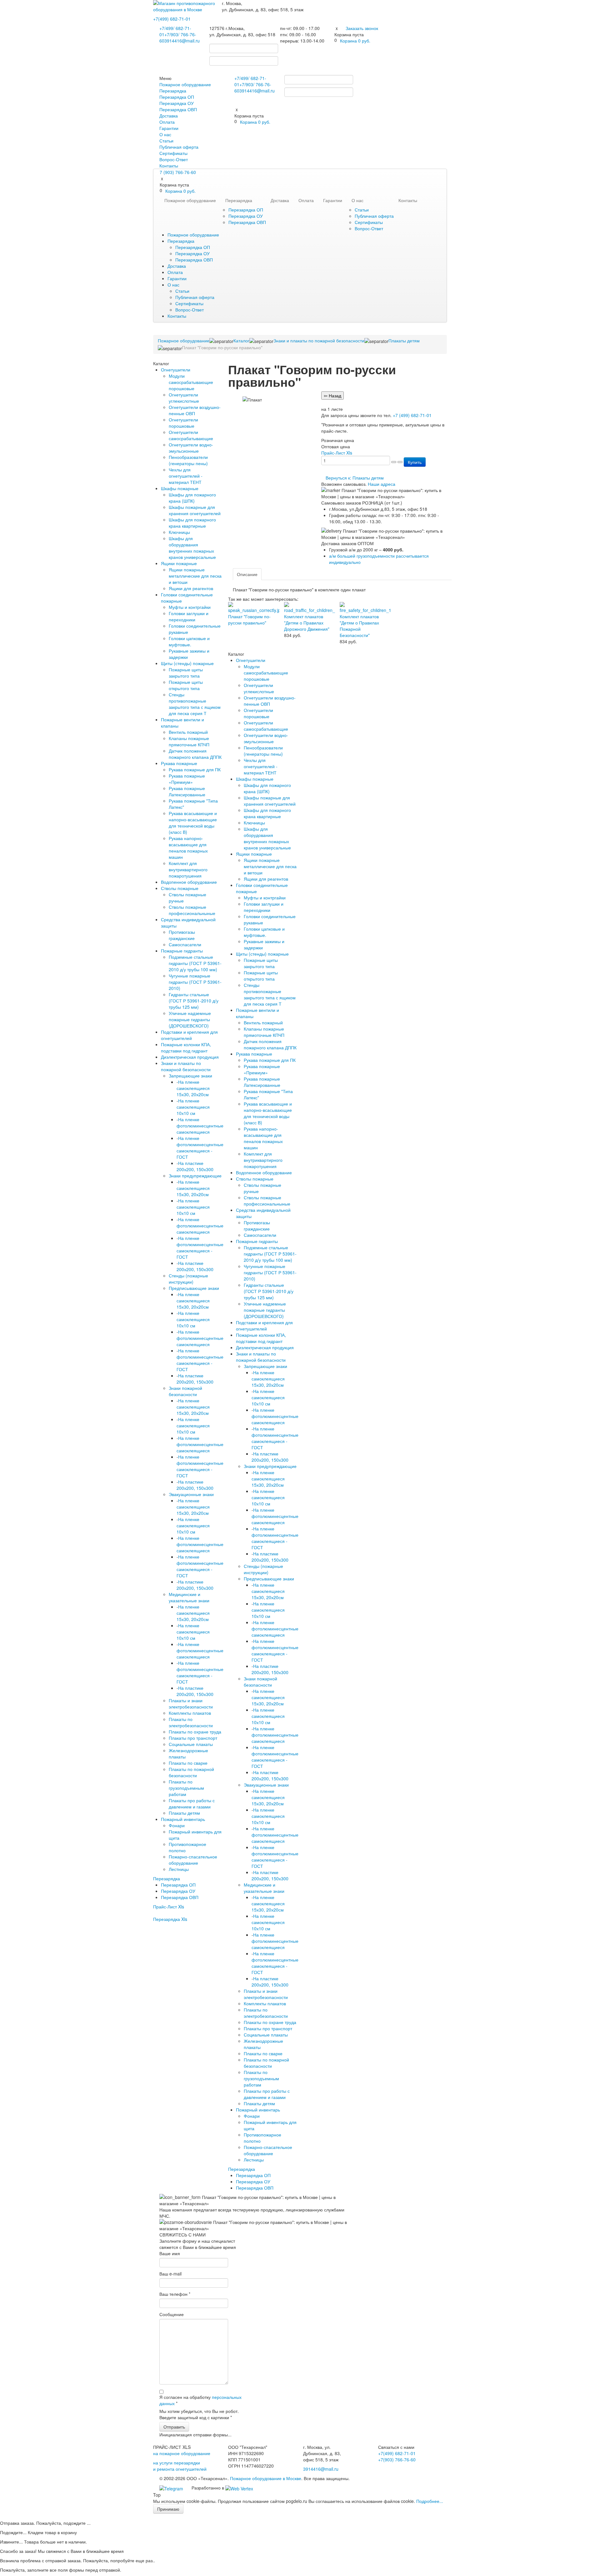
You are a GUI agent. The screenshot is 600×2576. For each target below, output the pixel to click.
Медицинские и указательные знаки (189, 1597)
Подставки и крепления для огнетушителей (189, 1035)
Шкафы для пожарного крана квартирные (192, 523)
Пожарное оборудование (185, 84)
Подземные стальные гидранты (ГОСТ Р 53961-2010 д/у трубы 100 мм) (195, 963)
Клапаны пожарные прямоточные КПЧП (189, 741)
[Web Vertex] (239, 2488)
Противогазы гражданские (182, 935)
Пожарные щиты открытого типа (186, 685)
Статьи (166, 141)
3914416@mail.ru (182, 41)
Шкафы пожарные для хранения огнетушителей (195, 510)
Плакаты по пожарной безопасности (191, 1772)
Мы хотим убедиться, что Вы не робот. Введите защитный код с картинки (199, 2414)
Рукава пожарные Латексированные (187, 791)
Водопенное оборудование (189, 882)
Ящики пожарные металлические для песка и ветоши (195, 576)
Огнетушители (176, 370)
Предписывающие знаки (194, 1288)
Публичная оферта (179, 147)
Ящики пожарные (179, 563)
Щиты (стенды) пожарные (187, 663)
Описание (247, 574)
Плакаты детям (184, 1813)
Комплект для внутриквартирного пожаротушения (188, 869)
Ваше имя (170, 2253)
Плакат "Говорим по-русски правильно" (249, 619)
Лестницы (179, 1869)
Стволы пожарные (180, 888)
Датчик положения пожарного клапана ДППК (195, 754)
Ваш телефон (175, 2294)
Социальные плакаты (191, 1744)
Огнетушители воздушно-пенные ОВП (195, 410)
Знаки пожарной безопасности (185, 1391)
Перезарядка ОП (177, 97)
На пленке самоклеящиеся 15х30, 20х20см (193, 1088)
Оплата (167, 122)
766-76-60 (397, 2459)
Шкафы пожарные (180, 488)
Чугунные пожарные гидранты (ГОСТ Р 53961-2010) (195, 982)
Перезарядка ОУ (177, 103)
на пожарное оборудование (182, 2453)
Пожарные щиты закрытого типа (186, 673)
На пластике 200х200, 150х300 (195, 1166)
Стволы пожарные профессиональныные (192, 910)
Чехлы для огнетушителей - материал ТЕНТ (186, 476)
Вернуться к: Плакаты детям (355, 478)
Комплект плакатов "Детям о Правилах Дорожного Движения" (307, 623)
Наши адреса (382, 484)
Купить (415, 462)
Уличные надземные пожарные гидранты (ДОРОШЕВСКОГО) (190, 1019)
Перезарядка (173, 91)
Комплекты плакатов (190, 1713)
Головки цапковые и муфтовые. (189, 641)
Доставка (169, 116)
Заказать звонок (362, 28)
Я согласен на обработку (200, 2400)
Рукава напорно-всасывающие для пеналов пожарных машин (188, 848)
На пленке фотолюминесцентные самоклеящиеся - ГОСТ (200, 1147)
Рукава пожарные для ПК (195, 769)
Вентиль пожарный (188, 732)
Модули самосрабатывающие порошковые (191, 382)
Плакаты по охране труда (195, 1732)
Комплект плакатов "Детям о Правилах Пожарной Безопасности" (359, 626)
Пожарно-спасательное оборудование (193, 1860)
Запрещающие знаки (190, 1076)
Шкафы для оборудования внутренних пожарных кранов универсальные (192, 548)
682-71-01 (172, 19)
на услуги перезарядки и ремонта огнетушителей (180, 2466)
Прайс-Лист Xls (169, 1907)
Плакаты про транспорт (193, 1738)
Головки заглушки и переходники (189, 616)
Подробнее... (430, 2501)
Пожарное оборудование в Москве (266, 2478)
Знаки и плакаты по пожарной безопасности (186, 1066)
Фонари (177, 1825)
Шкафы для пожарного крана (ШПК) (192, 498)
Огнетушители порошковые (183, 423)
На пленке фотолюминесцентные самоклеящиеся (200, 1126)
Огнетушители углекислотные (184, 398)
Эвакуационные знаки (191, 1494)
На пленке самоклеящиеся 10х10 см (193, 1107)
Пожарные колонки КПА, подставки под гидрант (186, 1047)
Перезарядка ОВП (178, 109)
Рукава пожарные (179, 763)
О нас (165, 134)
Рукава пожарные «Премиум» (187, 779)
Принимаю (168, 2509)
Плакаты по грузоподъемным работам (186, 1788)
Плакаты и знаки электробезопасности (191, 1703)
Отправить (174, 2427)
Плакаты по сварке (188, 1763)
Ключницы (179, 532)
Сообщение (172, 2314)
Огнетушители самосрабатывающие (191, 435)
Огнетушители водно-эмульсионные (191, 448)
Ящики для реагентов (191, 588)
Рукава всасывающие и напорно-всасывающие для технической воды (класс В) (193, 823)
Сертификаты (173, 153)
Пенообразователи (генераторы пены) (188, 460)
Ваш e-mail (170, 2274)
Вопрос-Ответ (174, 159)
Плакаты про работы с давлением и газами (192, 1803)
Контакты (169, 166)
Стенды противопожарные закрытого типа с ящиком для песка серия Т (195, 704)
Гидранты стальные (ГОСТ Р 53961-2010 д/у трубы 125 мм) (194, 1001)
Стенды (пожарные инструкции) (188, 1279)
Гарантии (169, 128)
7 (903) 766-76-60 (178, 172)
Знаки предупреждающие (195, 1176)
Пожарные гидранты (182, 951)
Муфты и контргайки (190, 607)
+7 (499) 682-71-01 (412, 415)
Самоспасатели (185, 944)
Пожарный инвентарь (183, 1819)
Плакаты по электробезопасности (191, 1722)
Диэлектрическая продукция (190, 1057)
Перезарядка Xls (170, 1919)
